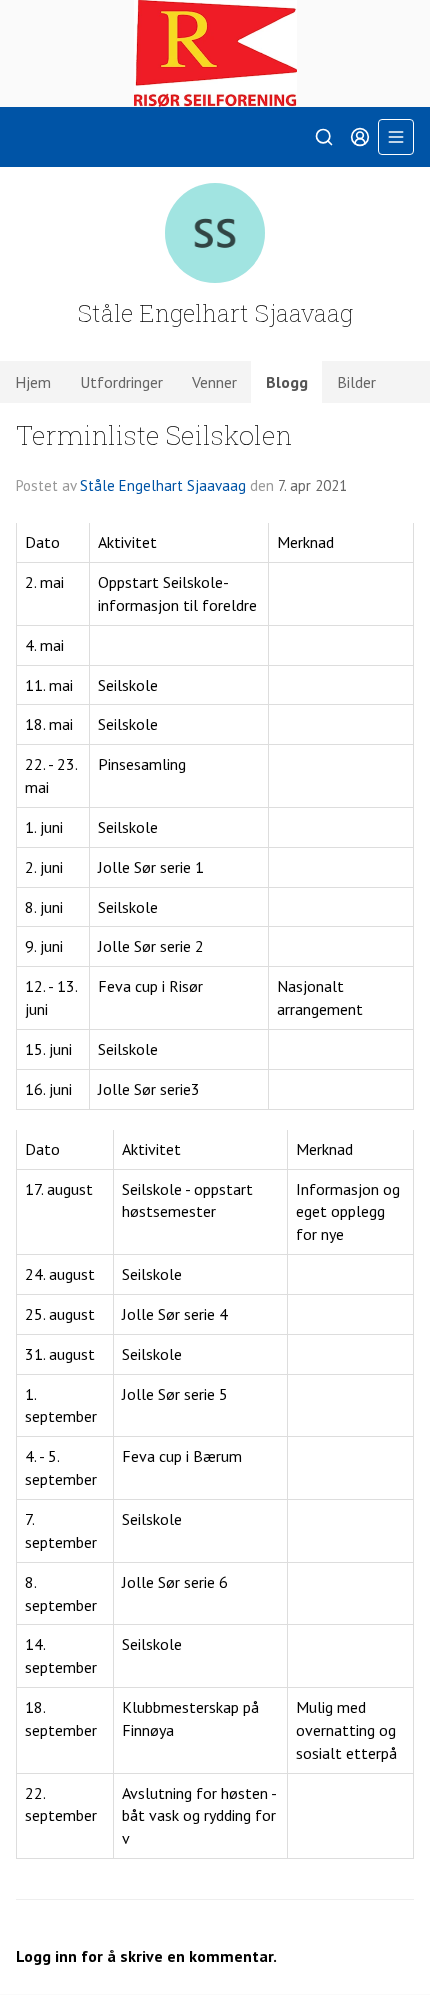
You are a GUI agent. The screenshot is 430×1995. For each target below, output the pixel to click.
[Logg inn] (360, 137)
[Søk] (324, 137)
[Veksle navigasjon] (396, 137)
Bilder (356, 382)
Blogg (287, 382)
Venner (214, 382)
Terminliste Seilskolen (154, 434)
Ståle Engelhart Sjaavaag (163, 485)
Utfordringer (121, 382)
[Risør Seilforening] (215, 53)
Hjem (33, 382)
